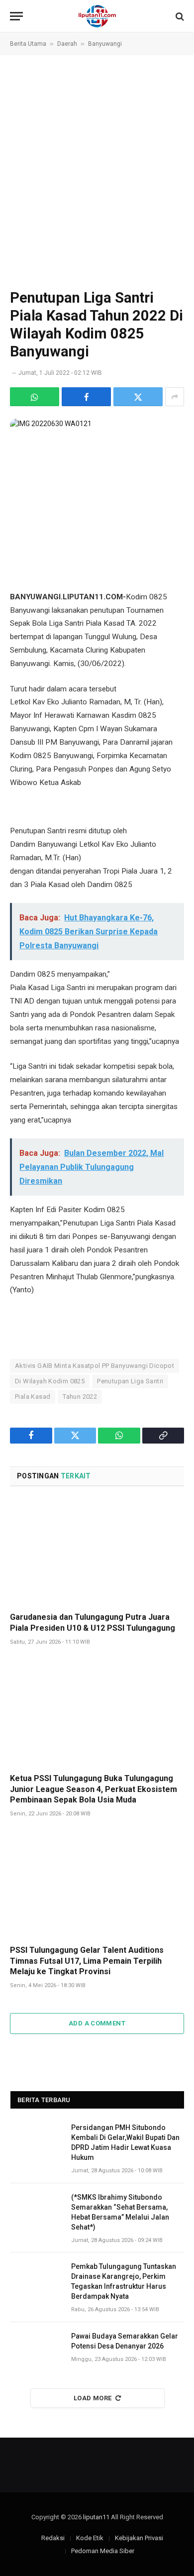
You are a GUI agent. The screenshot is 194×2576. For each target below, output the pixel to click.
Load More (93, 2398)
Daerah (67, 44)
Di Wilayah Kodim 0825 (50, 1381)
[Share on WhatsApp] (35, 397)
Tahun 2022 (80, 1397)
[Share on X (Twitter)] (138, 397)
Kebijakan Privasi (139, 2538)
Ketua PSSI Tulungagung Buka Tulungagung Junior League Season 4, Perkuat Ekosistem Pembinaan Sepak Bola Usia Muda (94, 1789)
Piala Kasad (33, 1397)
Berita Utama (28, 44)
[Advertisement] (97, 171)
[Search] (179, 16)
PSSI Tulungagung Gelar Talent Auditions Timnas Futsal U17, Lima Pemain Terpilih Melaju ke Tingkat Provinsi (87, 1961)
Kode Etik (90, 2538)
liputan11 (96, 2517)
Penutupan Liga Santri (130, 1381)
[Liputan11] (97, 16)
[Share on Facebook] (86, 397)
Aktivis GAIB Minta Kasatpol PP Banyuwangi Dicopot (95, 1366)
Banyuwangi (105, 44)
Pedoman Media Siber (103, 2551)
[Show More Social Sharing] (175, 397)
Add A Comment (97, 2023)
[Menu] (16, 16)
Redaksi (53, 2538)
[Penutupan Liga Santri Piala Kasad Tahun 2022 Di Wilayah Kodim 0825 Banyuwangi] (97, 476)
